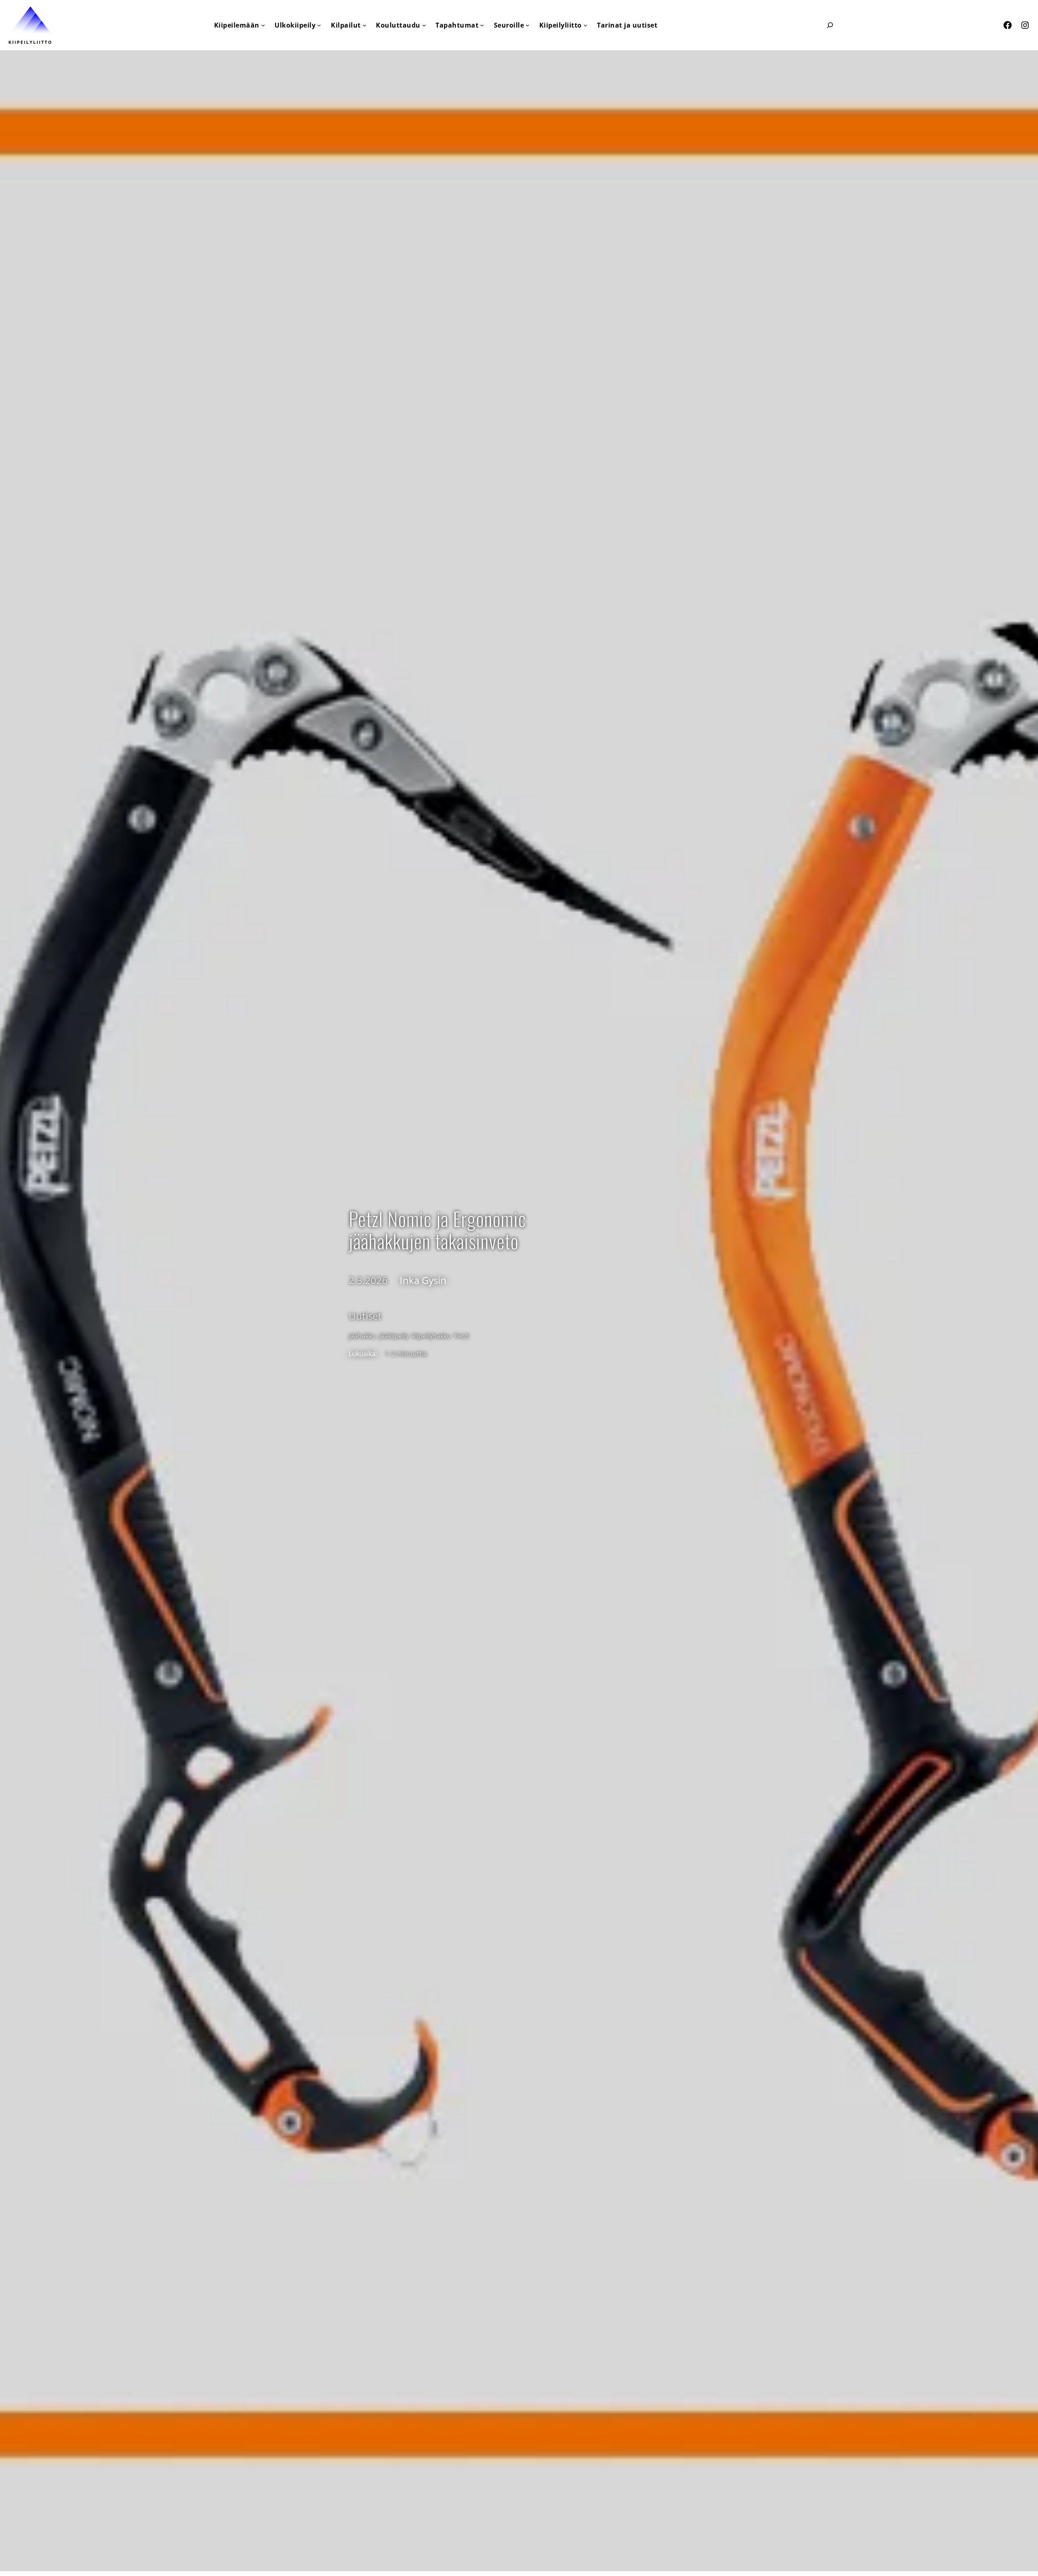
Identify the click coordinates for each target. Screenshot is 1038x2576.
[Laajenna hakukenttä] (830, 25)
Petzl (462, 1336)
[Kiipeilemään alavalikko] (263, 25)
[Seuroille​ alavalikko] (528, 25)
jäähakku (362, 1336)
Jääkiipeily (394, 1336)
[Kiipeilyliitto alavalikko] (585, 25)
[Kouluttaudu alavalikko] (424, 25)
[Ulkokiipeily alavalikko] (319, 25)
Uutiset (365, 1316)
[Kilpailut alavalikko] (365, 25)
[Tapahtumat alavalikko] (482, 25)
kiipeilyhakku (431, 1336)
